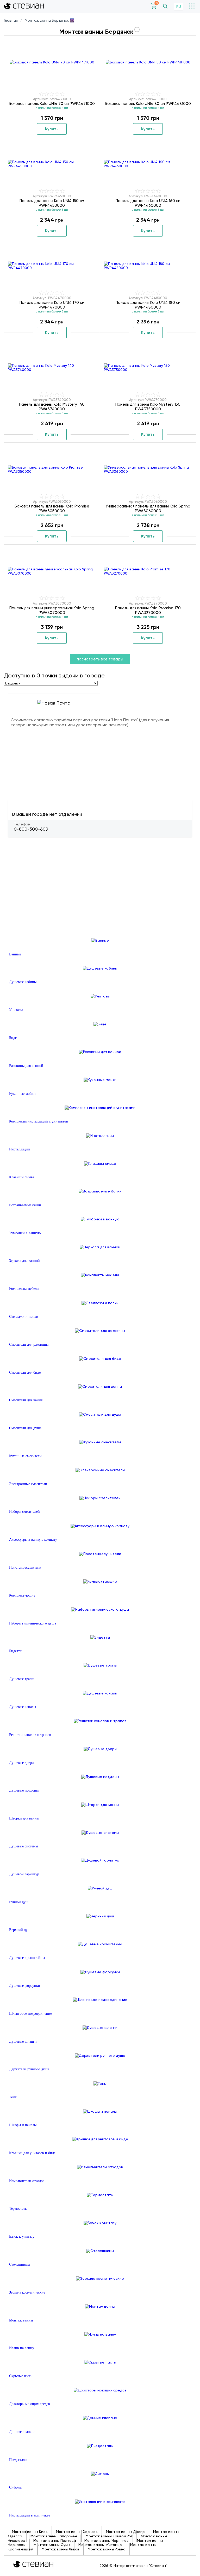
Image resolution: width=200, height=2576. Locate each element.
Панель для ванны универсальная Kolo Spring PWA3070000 (52, 610)
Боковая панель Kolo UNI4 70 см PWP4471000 (52, 104)
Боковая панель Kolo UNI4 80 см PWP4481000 (148, 104)
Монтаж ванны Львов (61, 2549)
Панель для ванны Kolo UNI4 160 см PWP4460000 (148, 203)
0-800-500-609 (31, 829)
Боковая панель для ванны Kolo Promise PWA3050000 (52, 509)
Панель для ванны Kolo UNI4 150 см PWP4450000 (52, 203)
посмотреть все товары (100, 659)
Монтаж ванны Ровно (107, 2549)
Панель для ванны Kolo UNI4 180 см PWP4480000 (148, 305)
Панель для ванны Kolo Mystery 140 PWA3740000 (52, 407)
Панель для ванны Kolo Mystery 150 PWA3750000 (148, 407)
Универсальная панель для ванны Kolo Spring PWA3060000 (148, 509)
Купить (52, 129)
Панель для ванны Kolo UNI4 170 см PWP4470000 (52, 305)
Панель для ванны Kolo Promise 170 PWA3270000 (148, 610)
